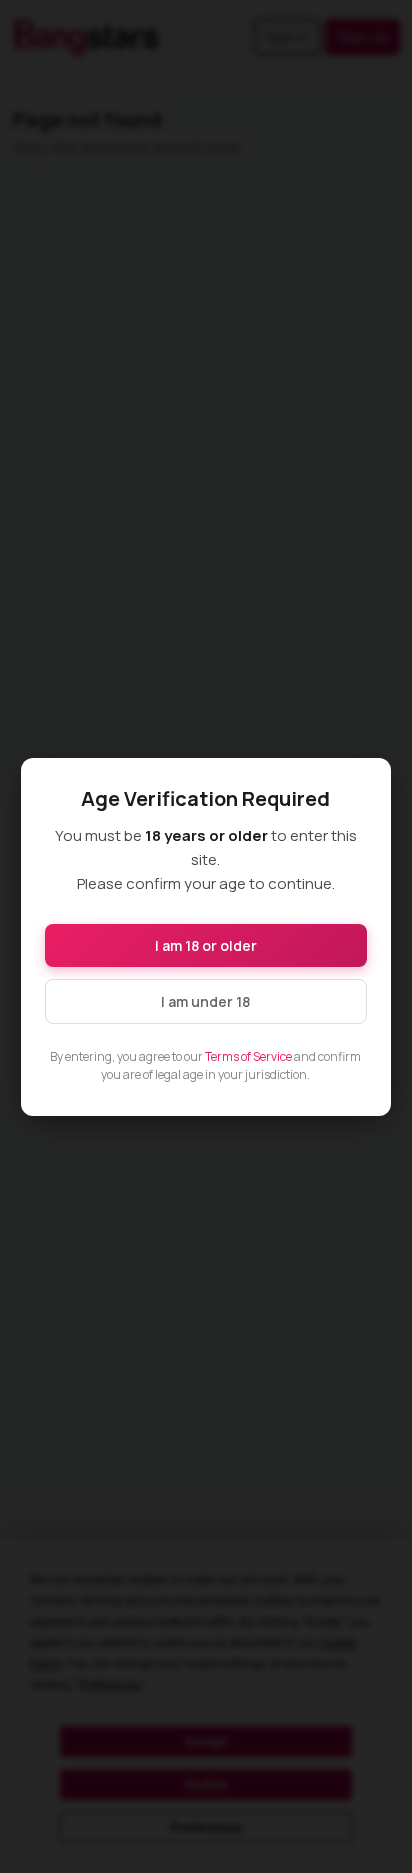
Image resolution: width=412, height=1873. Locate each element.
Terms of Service (248, 1056)
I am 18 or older (206, 945)
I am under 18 (205, 1001)
